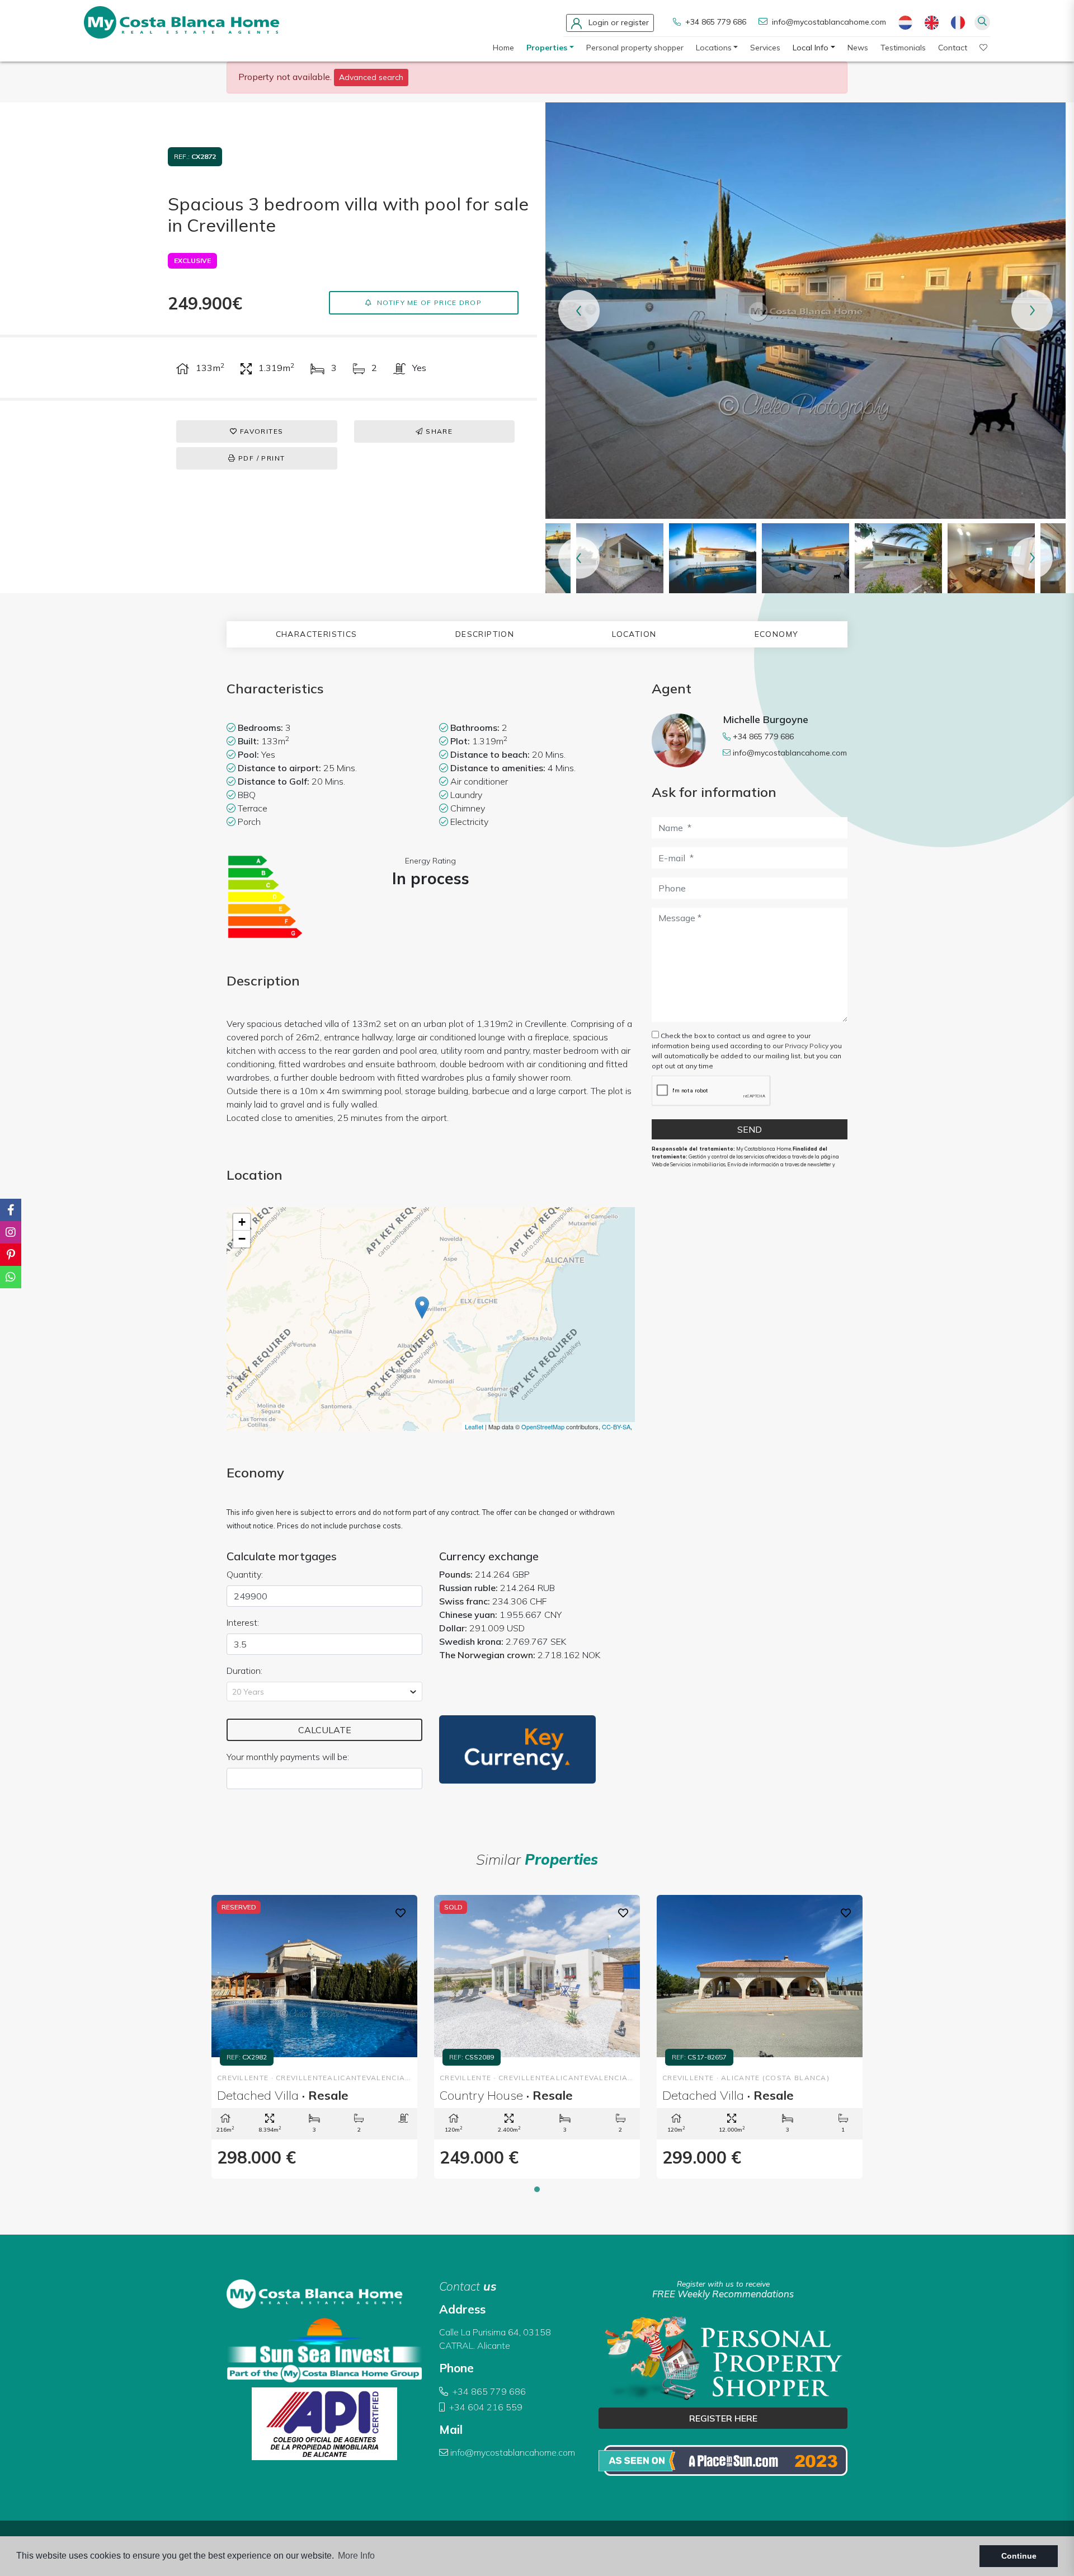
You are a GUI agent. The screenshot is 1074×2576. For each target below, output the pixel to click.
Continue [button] (1019, 2556)
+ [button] (242, 1222)
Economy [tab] (777, 634)
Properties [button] (547, 48)
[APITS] (723, 2460)
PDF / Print (261, 458)
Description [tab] (485, 634)
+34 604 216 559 (485, 2407)
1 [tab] (537, 2189)
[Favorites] (401, 1912)
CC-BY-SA (616, 1427)
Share (438, 431)
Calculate (325, 1730)
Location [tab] (634, 634)
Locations (714, 48)
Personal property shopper (635, 48)
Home (503, 48)
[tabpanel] (314, 2037)
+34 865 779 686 (715, 22)
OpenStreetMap (543, 1427)
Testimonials (903, 48)
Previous (579, 311)
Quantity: (245, 1574)
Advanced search (371, 77)
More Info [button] (356, 2556)
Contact (953, 48)
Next (1032, 311)
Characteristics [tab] (317, 634)
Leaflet (474, 1427)
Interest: (243, 1622)
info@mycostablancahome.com (829, 22)
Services (765, 48)
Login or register (618, 22)
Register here (723, 2418)
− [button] (242, 1239)
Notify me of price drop (428, 302)
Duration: (244, 1671)
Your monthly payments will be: (288, 1757)
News (858, 48)
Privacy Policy (807, 1046)
